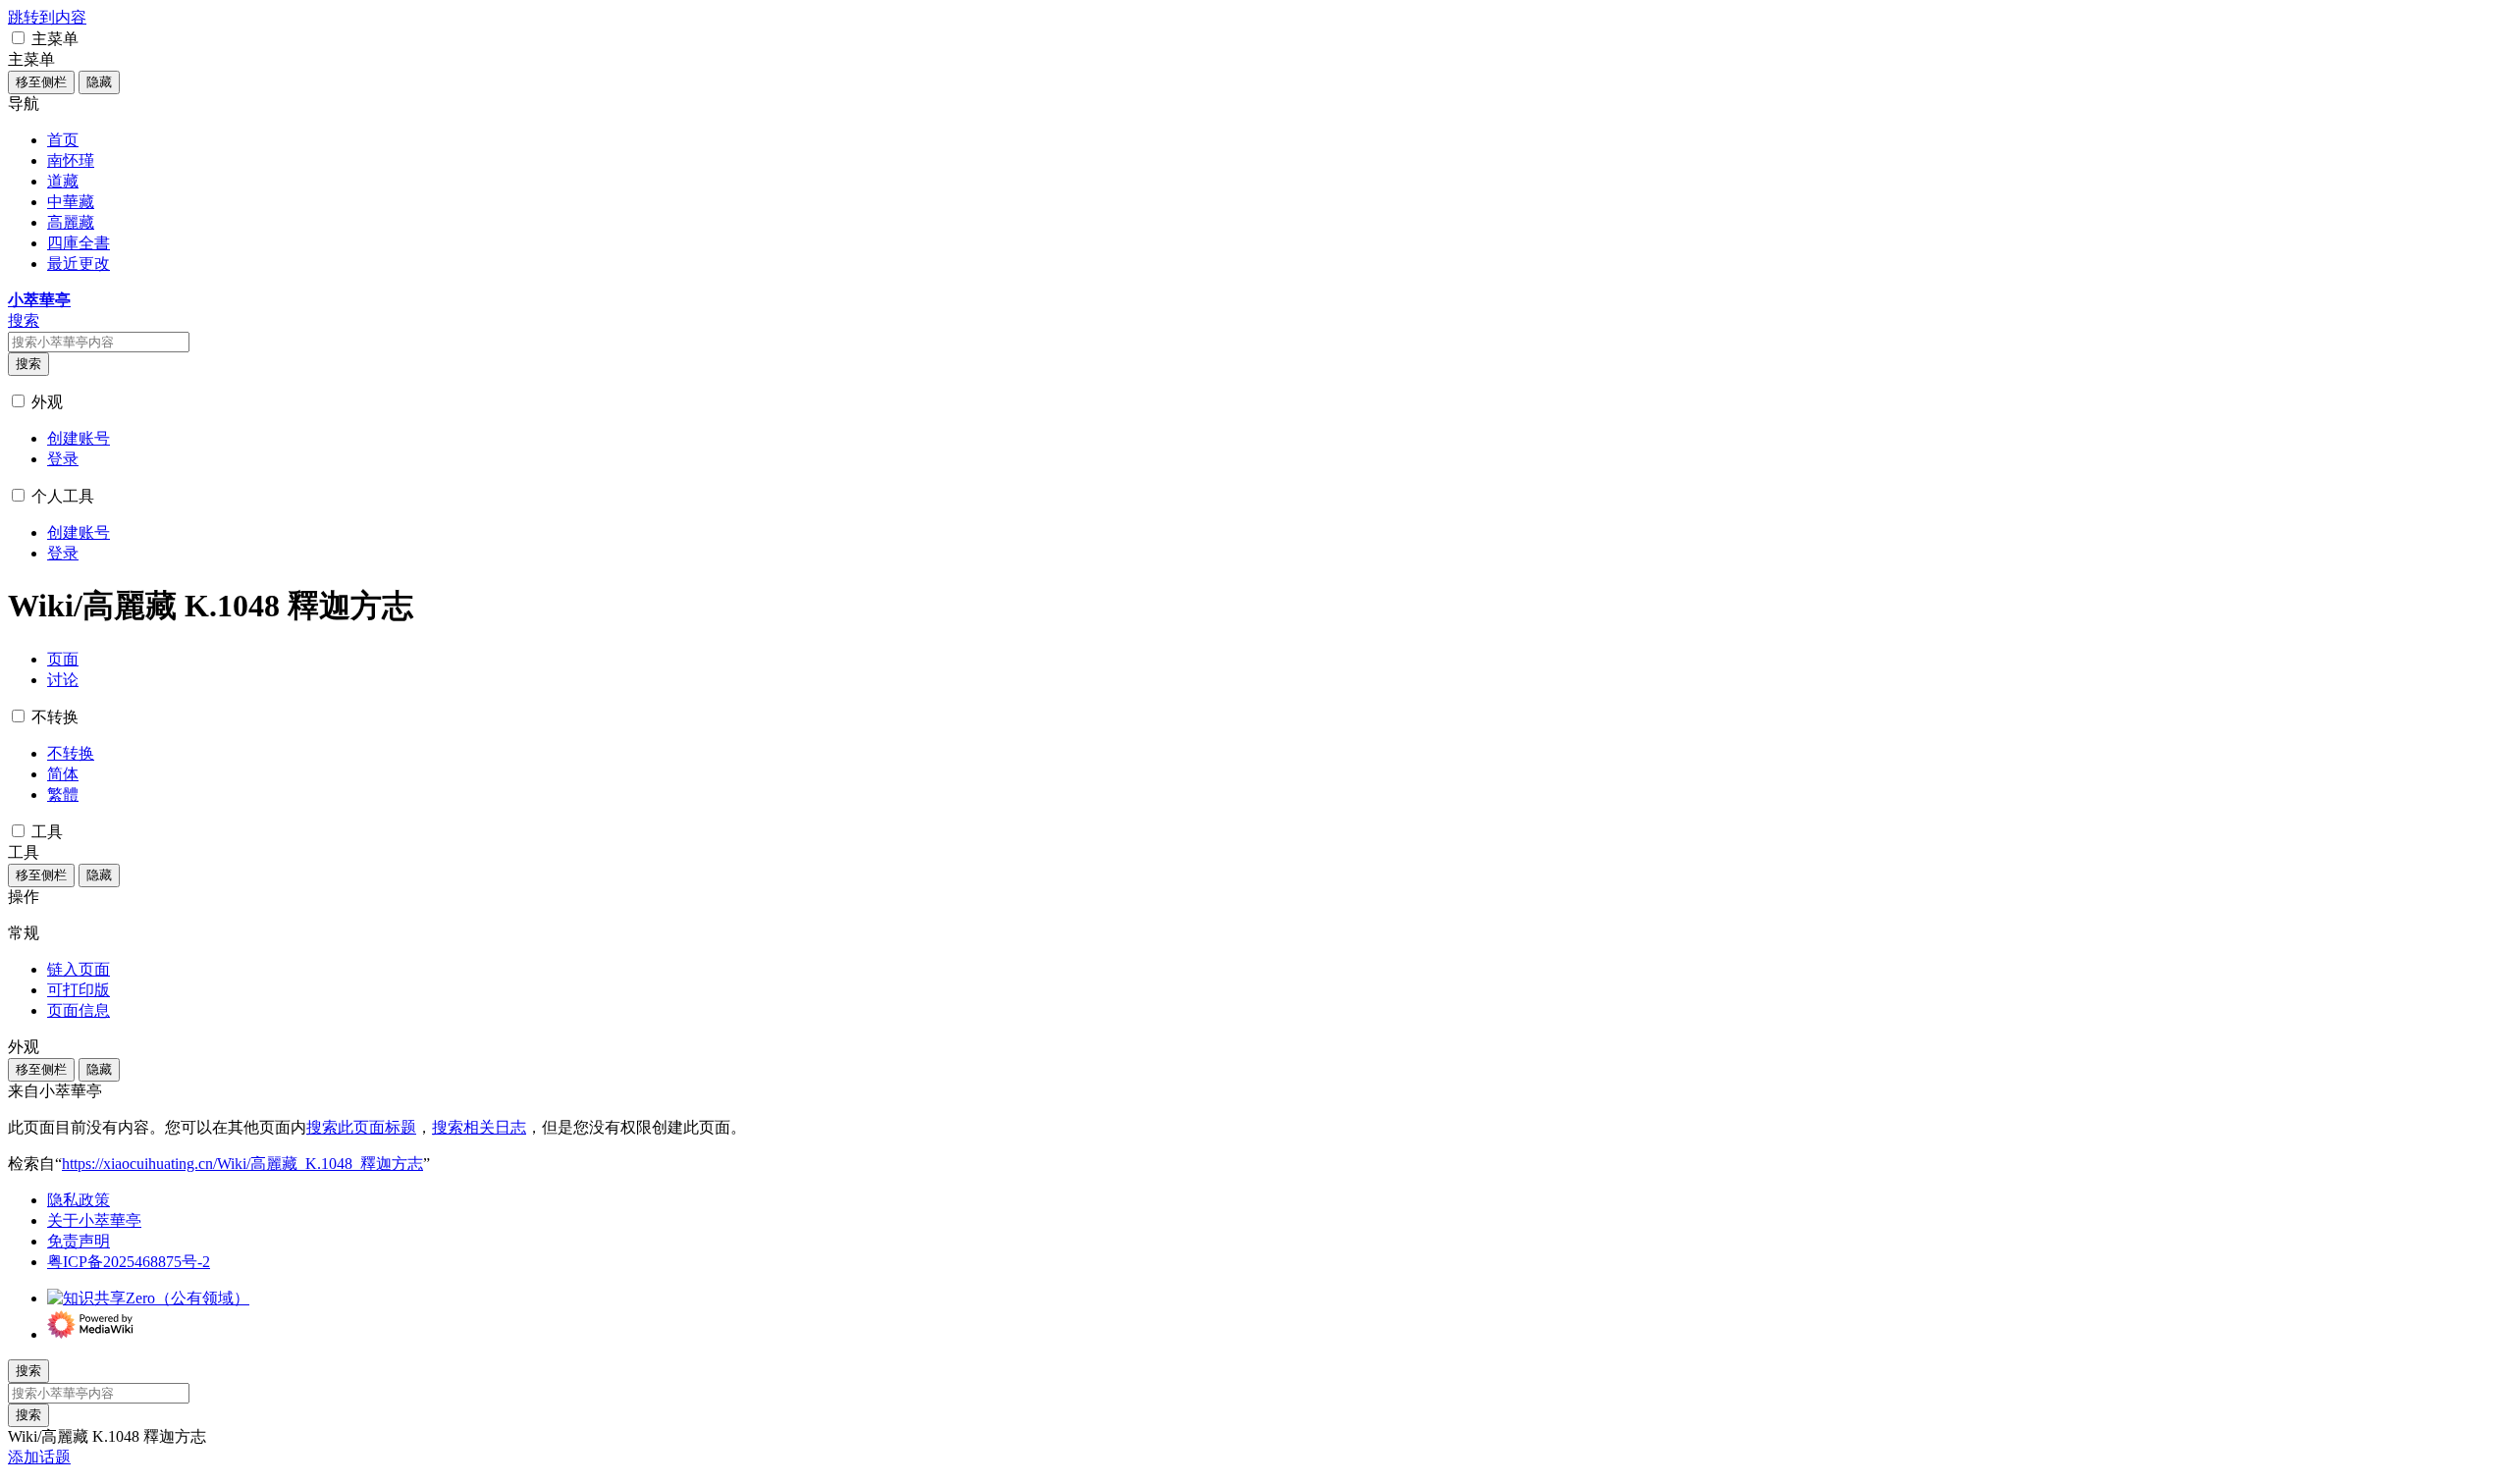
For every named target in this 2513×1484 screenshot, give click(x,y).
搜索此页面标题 (361, 1127)
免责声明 (79, 1241)
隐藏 (99, 82)
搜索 (28, 364)
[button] (18, 38)
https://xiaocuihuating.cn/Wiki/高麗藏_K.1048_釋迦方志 (242, 1164)
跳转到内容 (47, 17)
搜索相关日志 (479, 1127)
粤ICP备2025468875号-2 (129, 1262)
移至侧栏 (41, 82)
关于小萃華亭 (94, 1220)
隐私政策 (79, 1200)
